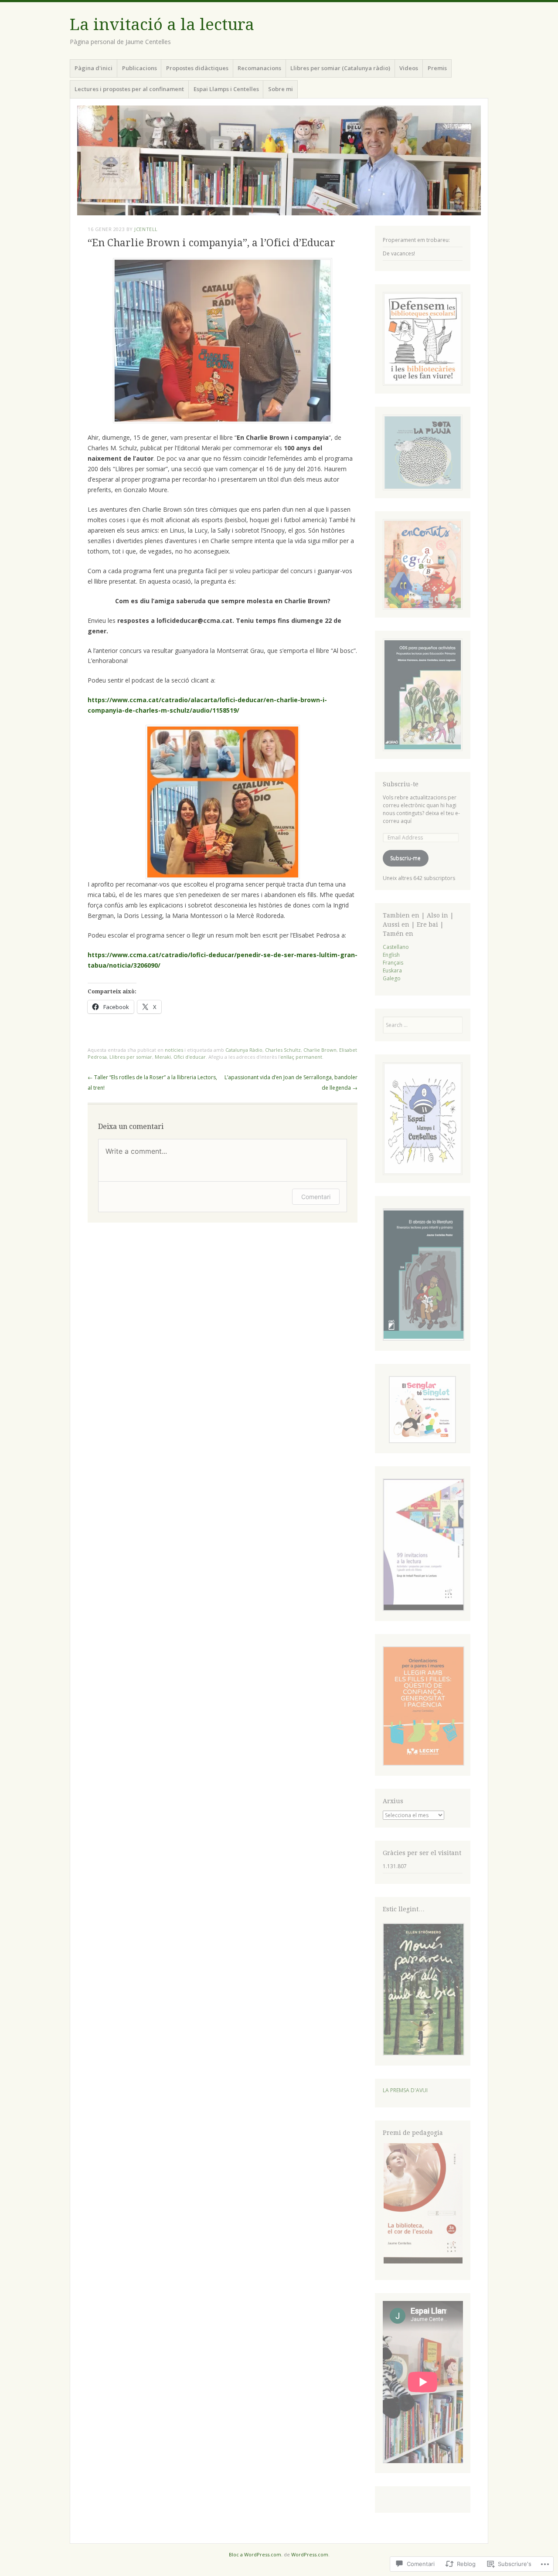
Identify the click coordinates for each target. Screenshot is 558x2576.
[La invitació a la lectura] (279, 160)
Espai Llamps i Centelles (226, 89)
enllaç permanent (301, 1057)
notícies (174, 1050)
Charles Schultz (283, 1050)
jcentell (146, 229)
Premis (437, 68)
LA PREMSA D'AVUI (405, 2090)
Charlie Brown (320, 1050)
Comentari (316, 1197)
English (391, 955)
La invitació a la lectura (162, 25)
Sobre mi (281, 89)
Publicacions (139, 68)
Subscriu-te (401, 784)
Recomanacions (259, 68)
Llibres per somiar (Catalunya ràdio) (340, 68)
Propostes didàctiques (197, 68)
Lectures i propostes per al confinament (129, 89)
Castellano (396, 947)
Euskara (392, 970)
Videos (409, 68)
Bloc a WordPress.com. (256, 2554)
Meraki (163, 1057)
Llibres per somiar (131, 1057)
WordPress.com (310, 2554)
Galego (392, 978)
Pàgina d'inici (94, 68)
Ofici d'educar (190, 1057)
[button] (423, 1276)
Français (393, 963)
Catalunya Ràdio (244, 1050)
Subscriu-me (405, 858)
